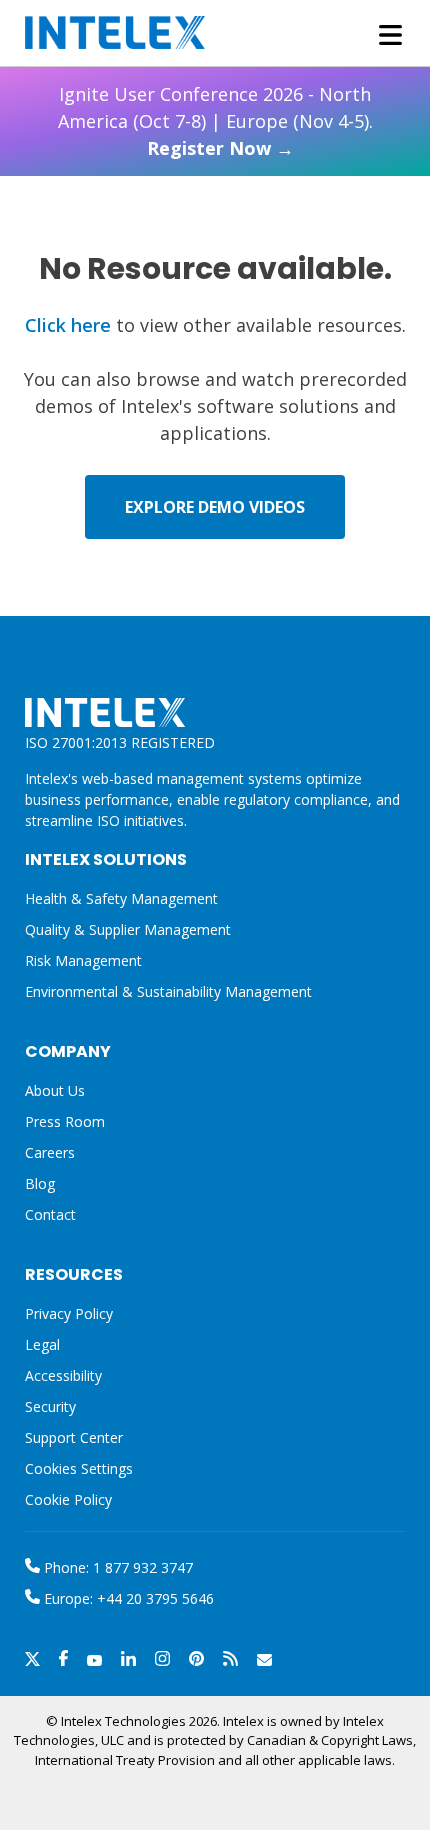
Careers (50, 1152)
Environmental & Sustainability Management (168, 991)
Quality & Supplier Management (128, 929)
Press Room (65, 1121)
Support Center (74, 1437)
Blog (40, 1183)
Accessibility (63, 1375)
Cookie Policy (68, 1499)
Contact (50, 1214)
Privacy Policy (69, 1313)
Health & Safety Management (121, 898)
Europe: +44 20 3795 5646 (127, 1598)
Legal (42, 1344)
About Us (55, 1090)
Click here (68, 325)
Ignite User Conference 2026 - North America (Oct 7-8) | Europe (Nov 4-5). (215, 121)
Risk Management (83, 960)
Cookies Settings (79, 1469)
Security (50, 1406)
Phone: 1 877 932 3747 (116, 1567)
